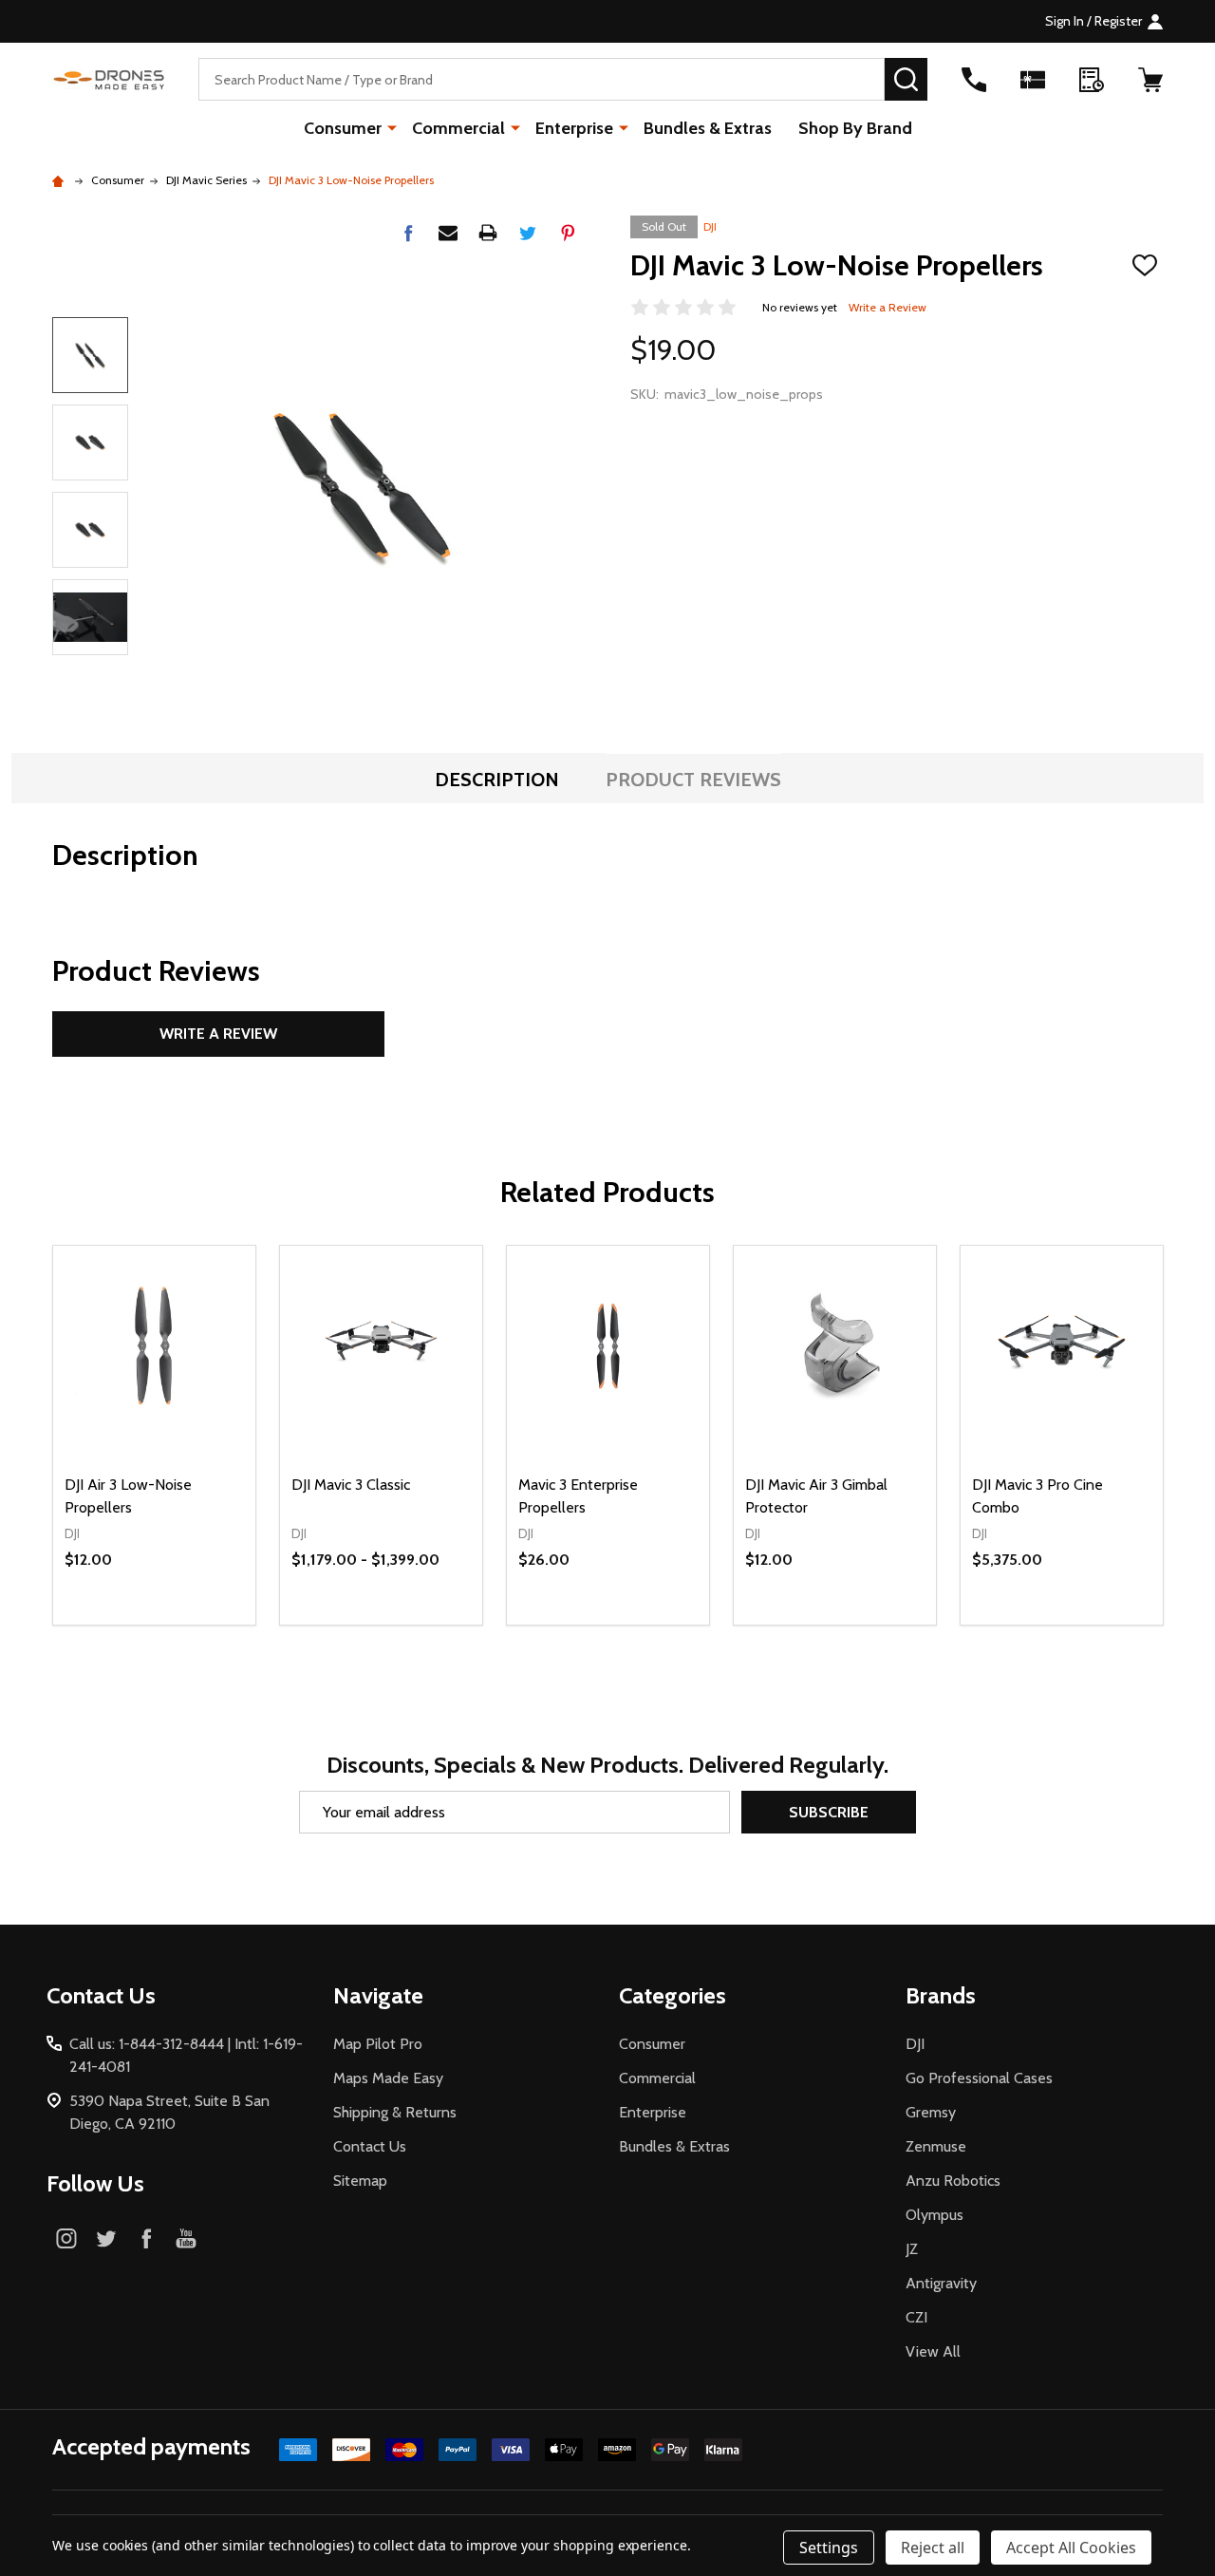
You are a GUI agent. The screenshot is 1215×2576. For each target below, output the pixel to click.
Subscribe (829, 1812)
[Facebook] (408, 233)
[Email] (448, 233)
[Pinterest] (568, 233)
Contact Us (370, 2146)
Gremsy (931, 2112)
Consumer (343, 128)
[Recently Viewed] (1092, 80)
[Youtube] (186, 2238)
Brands (941, 1995)
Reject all (933, 2548)
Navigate (378, 1995)
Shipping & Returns (395, 2112)
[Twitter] (528, 233)
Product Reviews (693, 780)
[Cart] (1150, 80)
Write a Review (888, 307)
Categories (673, 1995)
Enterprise (574, 128)
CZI (916, 2317)
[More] (392, 127)
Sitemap (360, 2181)
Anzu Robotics (953, 2181)
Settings (829, 2548)
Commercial (458, 128)
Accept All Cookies (1071, 2548)
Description (497, 780)
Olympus (935, 2215)
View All (933, 2351)
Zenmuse (936, 2146)
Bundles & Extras (708, 128)
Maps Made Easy (388, 2078)
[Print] (488, 233)
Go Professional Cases (979, 2078)
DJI (710, 226)
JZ (912, 2249)
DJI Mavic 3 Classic (351, 1485)
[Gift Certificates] (1033, 80)
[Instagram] (66, 2238)
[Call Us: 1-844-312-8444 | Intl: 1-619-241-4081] (974, 80)
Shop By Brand (855, 128)
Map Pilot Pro (378, 2044)
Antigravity (941, 2283)
